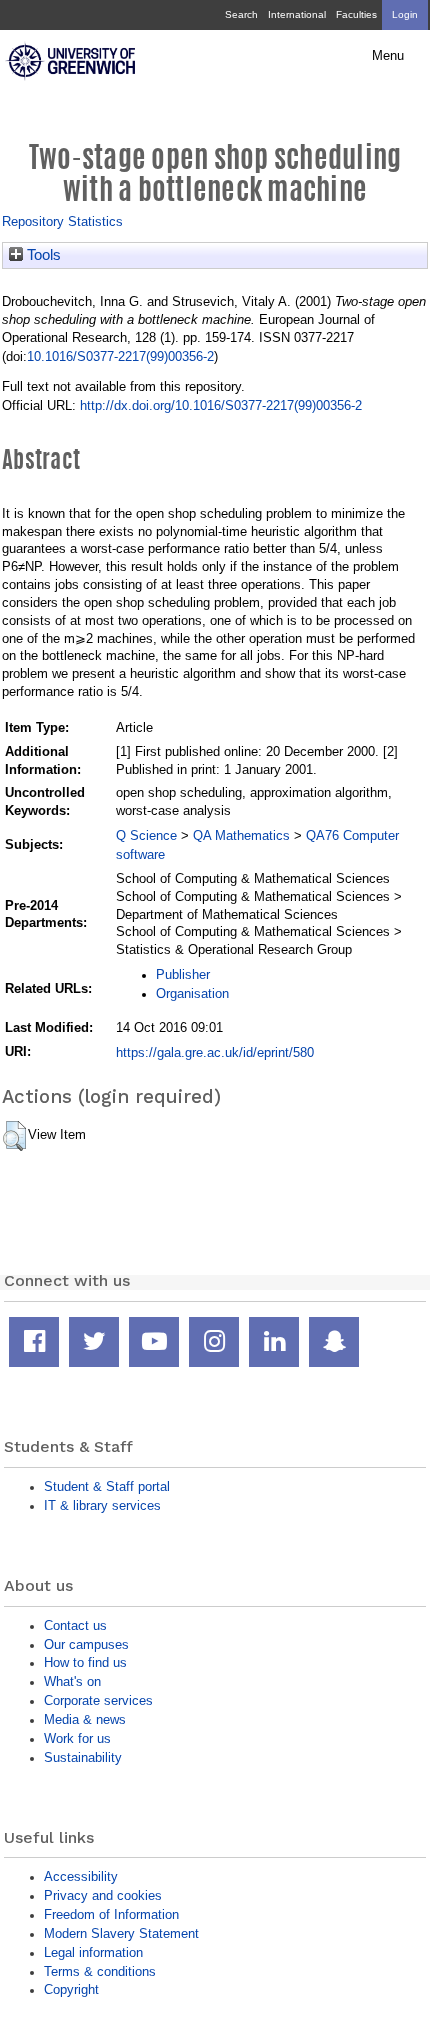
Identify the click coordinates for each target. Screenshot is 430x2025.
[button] (14, 1136)
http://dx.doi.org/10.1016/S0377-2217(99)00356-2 (221, 405)
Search (241, 14)
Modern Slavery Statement (121, 1933)
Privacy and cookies (103, 1895)
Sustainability (83, 1757)
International (297, 14)
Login (405, 14)
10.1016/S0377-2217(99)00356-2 (120, 356)
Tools (42, 255)
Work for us (77, 1738)
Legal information (93, 1952)
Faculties (356, 14)
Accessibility (81, 1876)
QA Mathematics (241, 835)
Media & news (85, 1719)
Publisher (183, 974)
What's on (72, 1681)
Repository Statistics (62, 221)
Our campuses (86, 1644)
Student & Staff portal (107, 1486)
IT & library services (102, 1505)
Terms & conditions (100, 1971)
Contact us (75, 1625)
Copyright (71, 1989)
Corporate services (98, 1700)
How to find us (85, 1662)
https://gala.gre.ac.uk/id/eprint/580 (215, 1052)
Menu (388, 56)
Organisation (192, 993)
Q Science (146, 835)
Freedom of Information (111, 1914)
